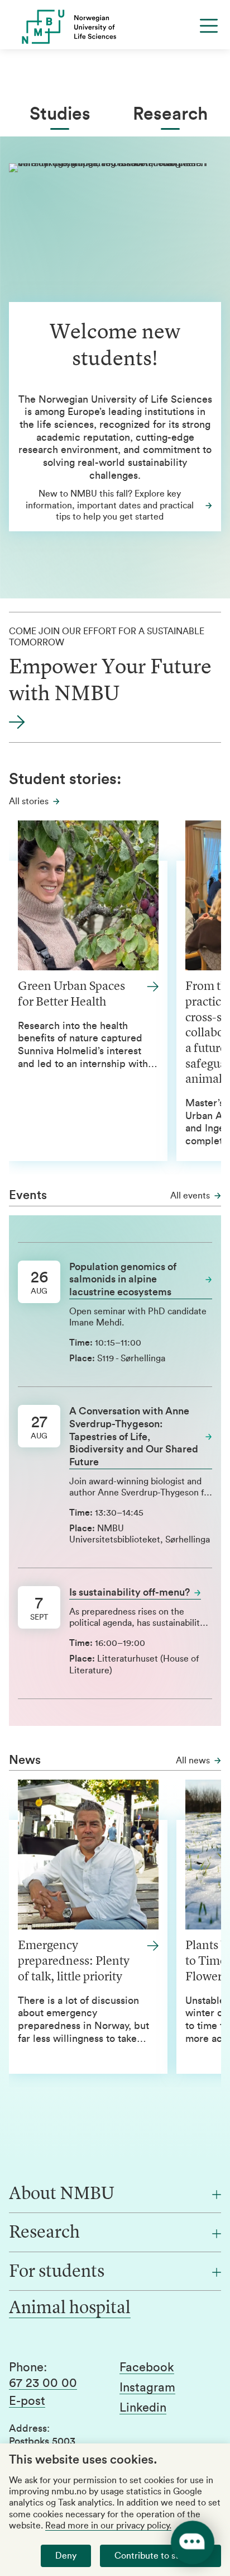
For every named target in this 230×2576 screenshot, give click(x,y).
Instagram (147, 2388)
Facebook (147, 2367)
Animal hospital (70, 2309)
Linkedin (143, 2408)
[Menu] (209, 26)
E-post (27, 2401)
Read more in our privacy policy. (108, 2526)
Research (170, 114)
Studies (60, 114)
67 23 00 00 (43, 2383)
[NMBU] (115, 27)
